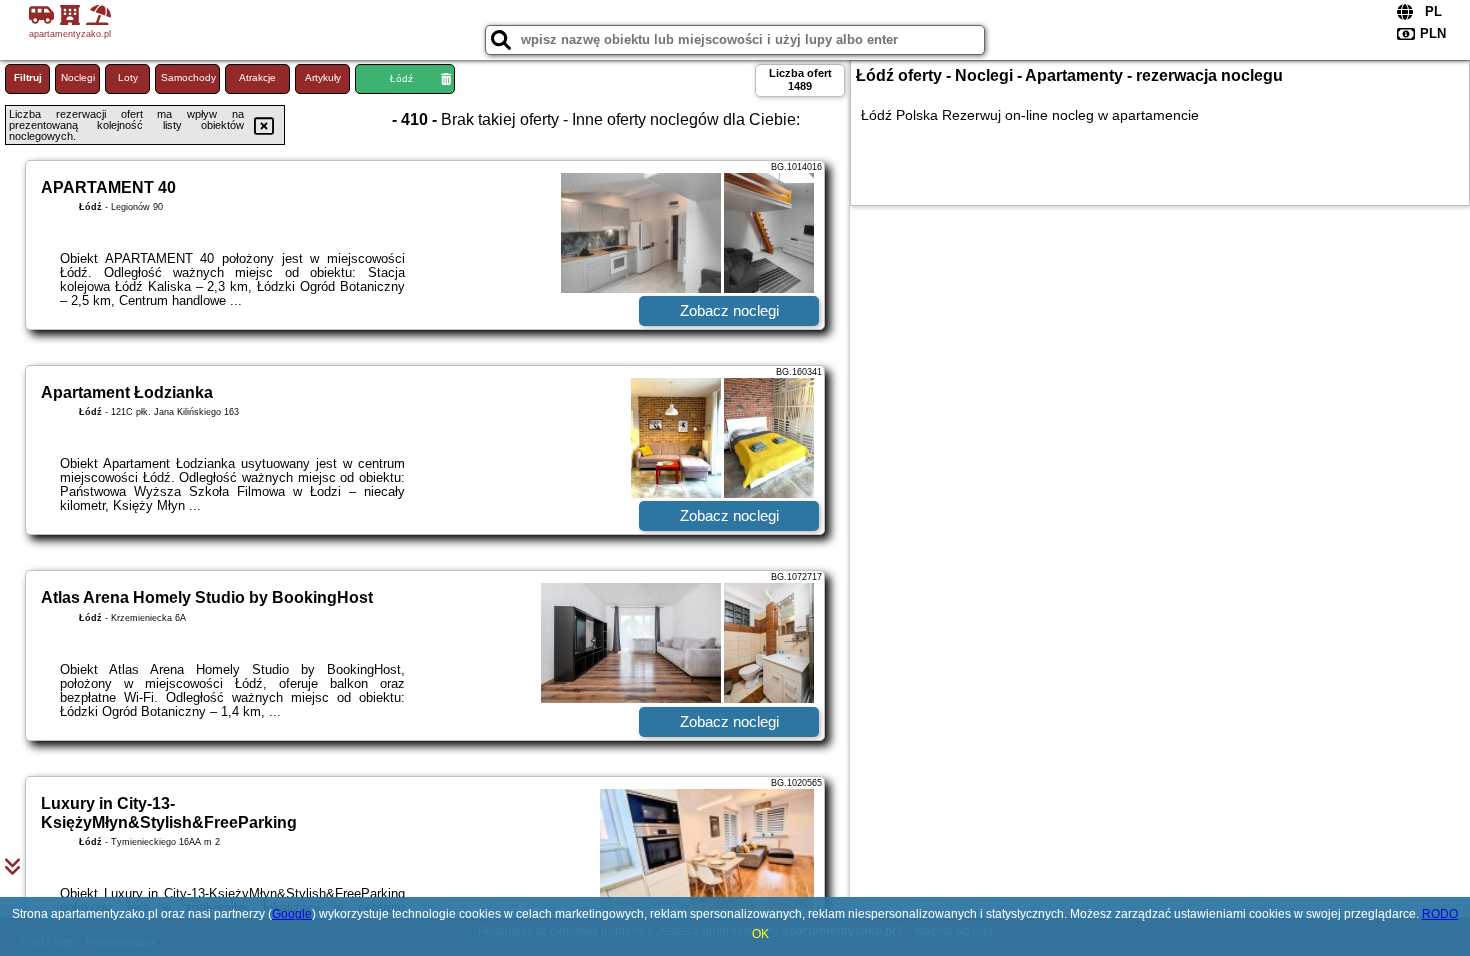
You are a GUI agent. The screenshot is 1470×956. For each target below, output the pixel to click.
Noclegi (78, 77)
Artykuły (323, 77)
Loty (128, 77)
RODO (1440, 914)
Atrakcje (257, 77)
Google (292, 914)
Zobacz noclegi (729, 310)
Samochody (188, 77)
